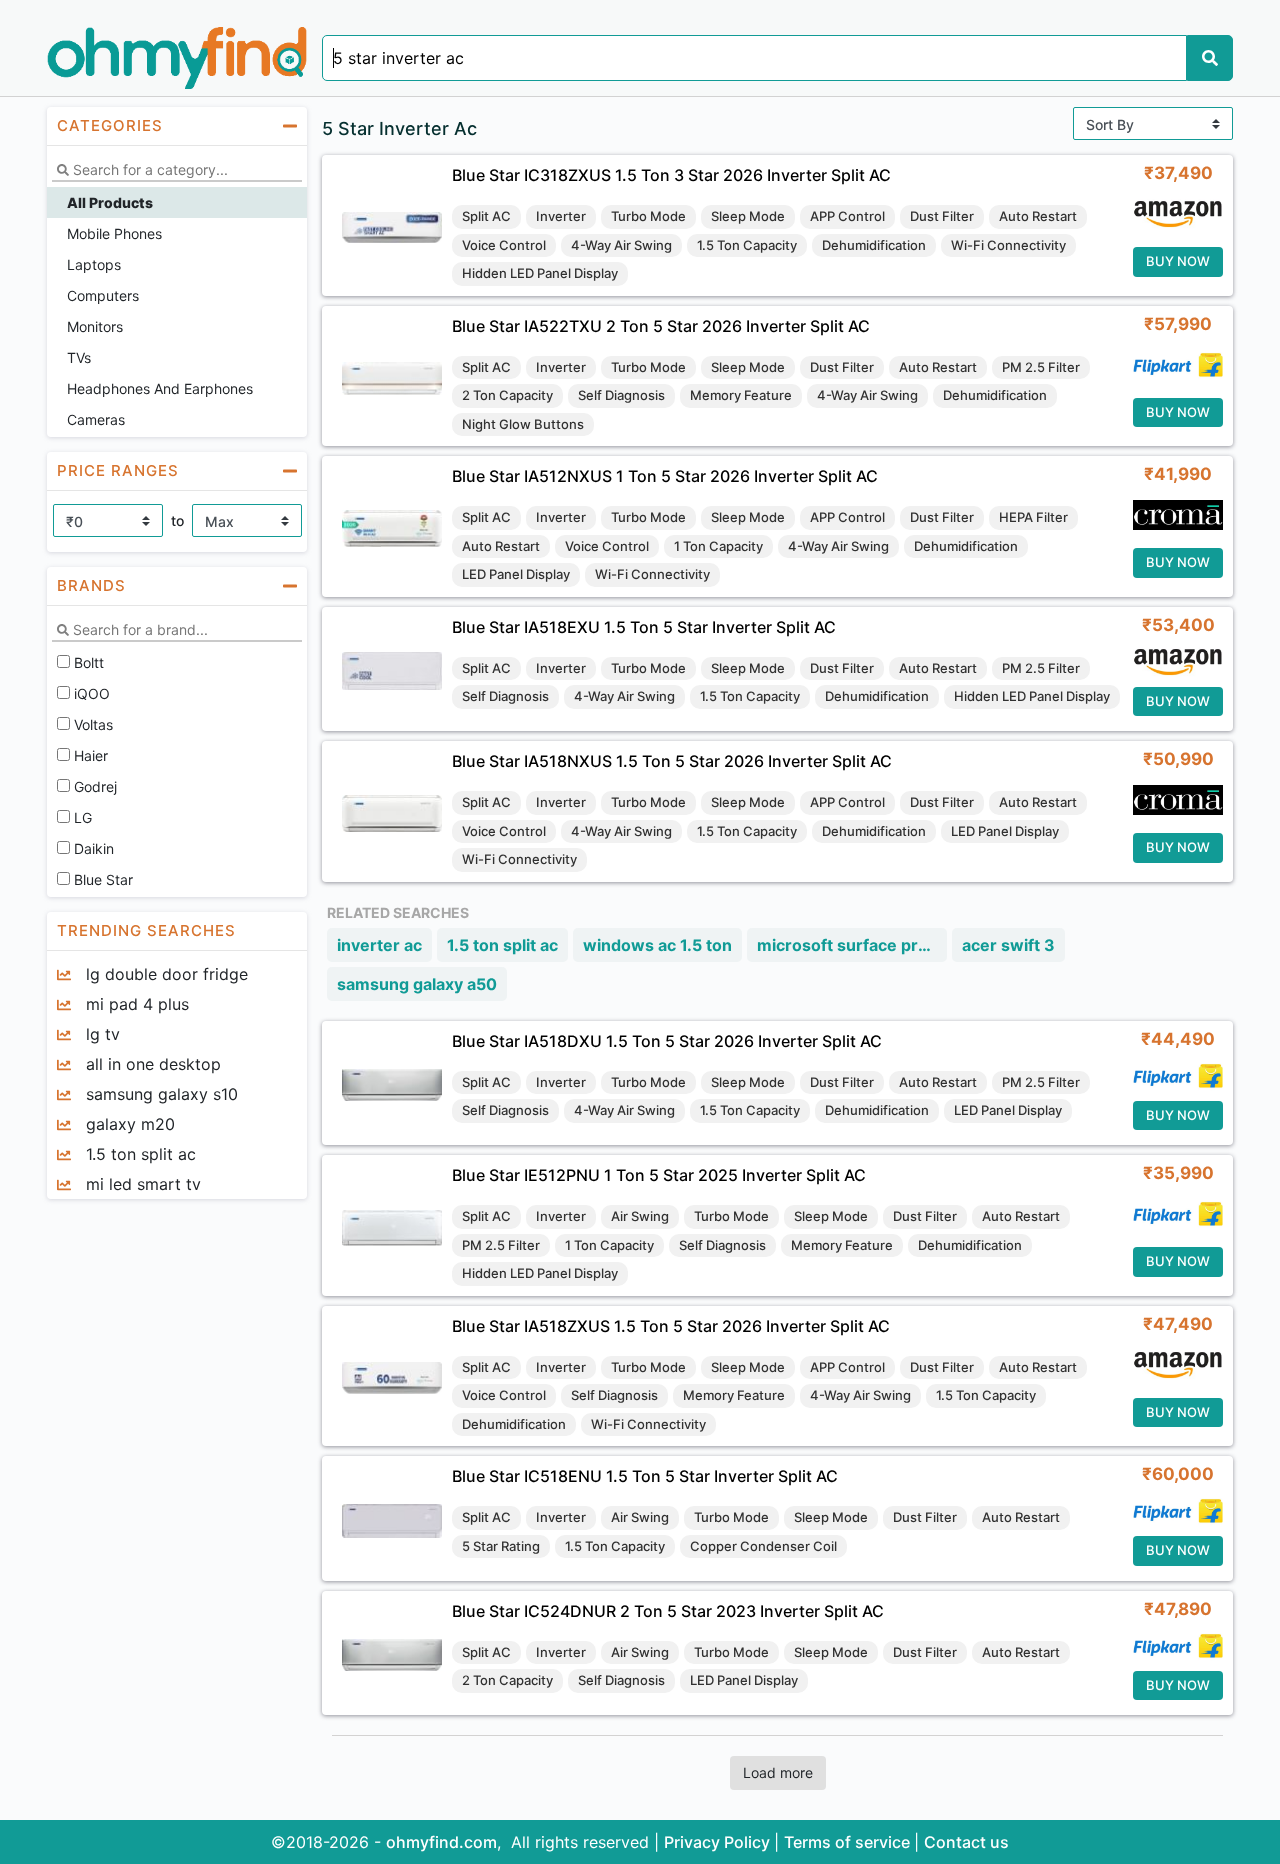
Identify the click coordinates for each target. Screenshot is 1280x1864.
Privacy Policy (719, 1842)
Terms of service (849, 1842)
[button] (177, 126)
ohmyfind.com (441, 1842)
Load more (778, 1772)
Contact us (966, 1842)
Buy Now (1178, 261)
